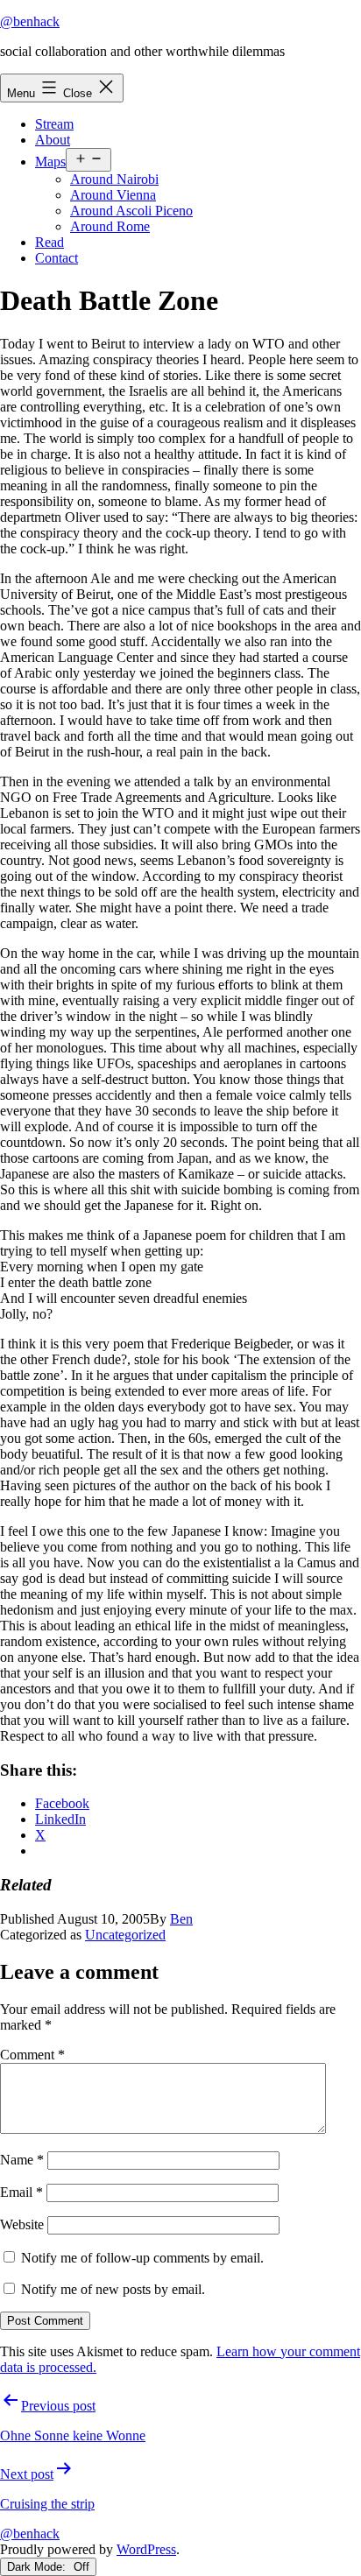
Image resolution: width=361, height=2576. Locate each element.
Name (22, 2160)
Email (21, 2192)
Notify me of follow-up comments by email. (142, 2258)
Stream (54, 124)
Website (22, 2224)
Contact (57, 258)
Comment (32, 2055)
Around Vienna (113, 195)
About (53, 140)
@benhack (30, 21)
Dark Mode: (38, 2567)
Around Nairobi (114, 179)
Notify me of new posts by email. (113, 2289)
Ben (181, 1919)
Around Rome (110, 226)
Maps (50, 162)
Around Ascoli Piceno (131, 211)
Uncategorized (125, 1935)
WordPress (146, 2549)
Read (50, 242)
